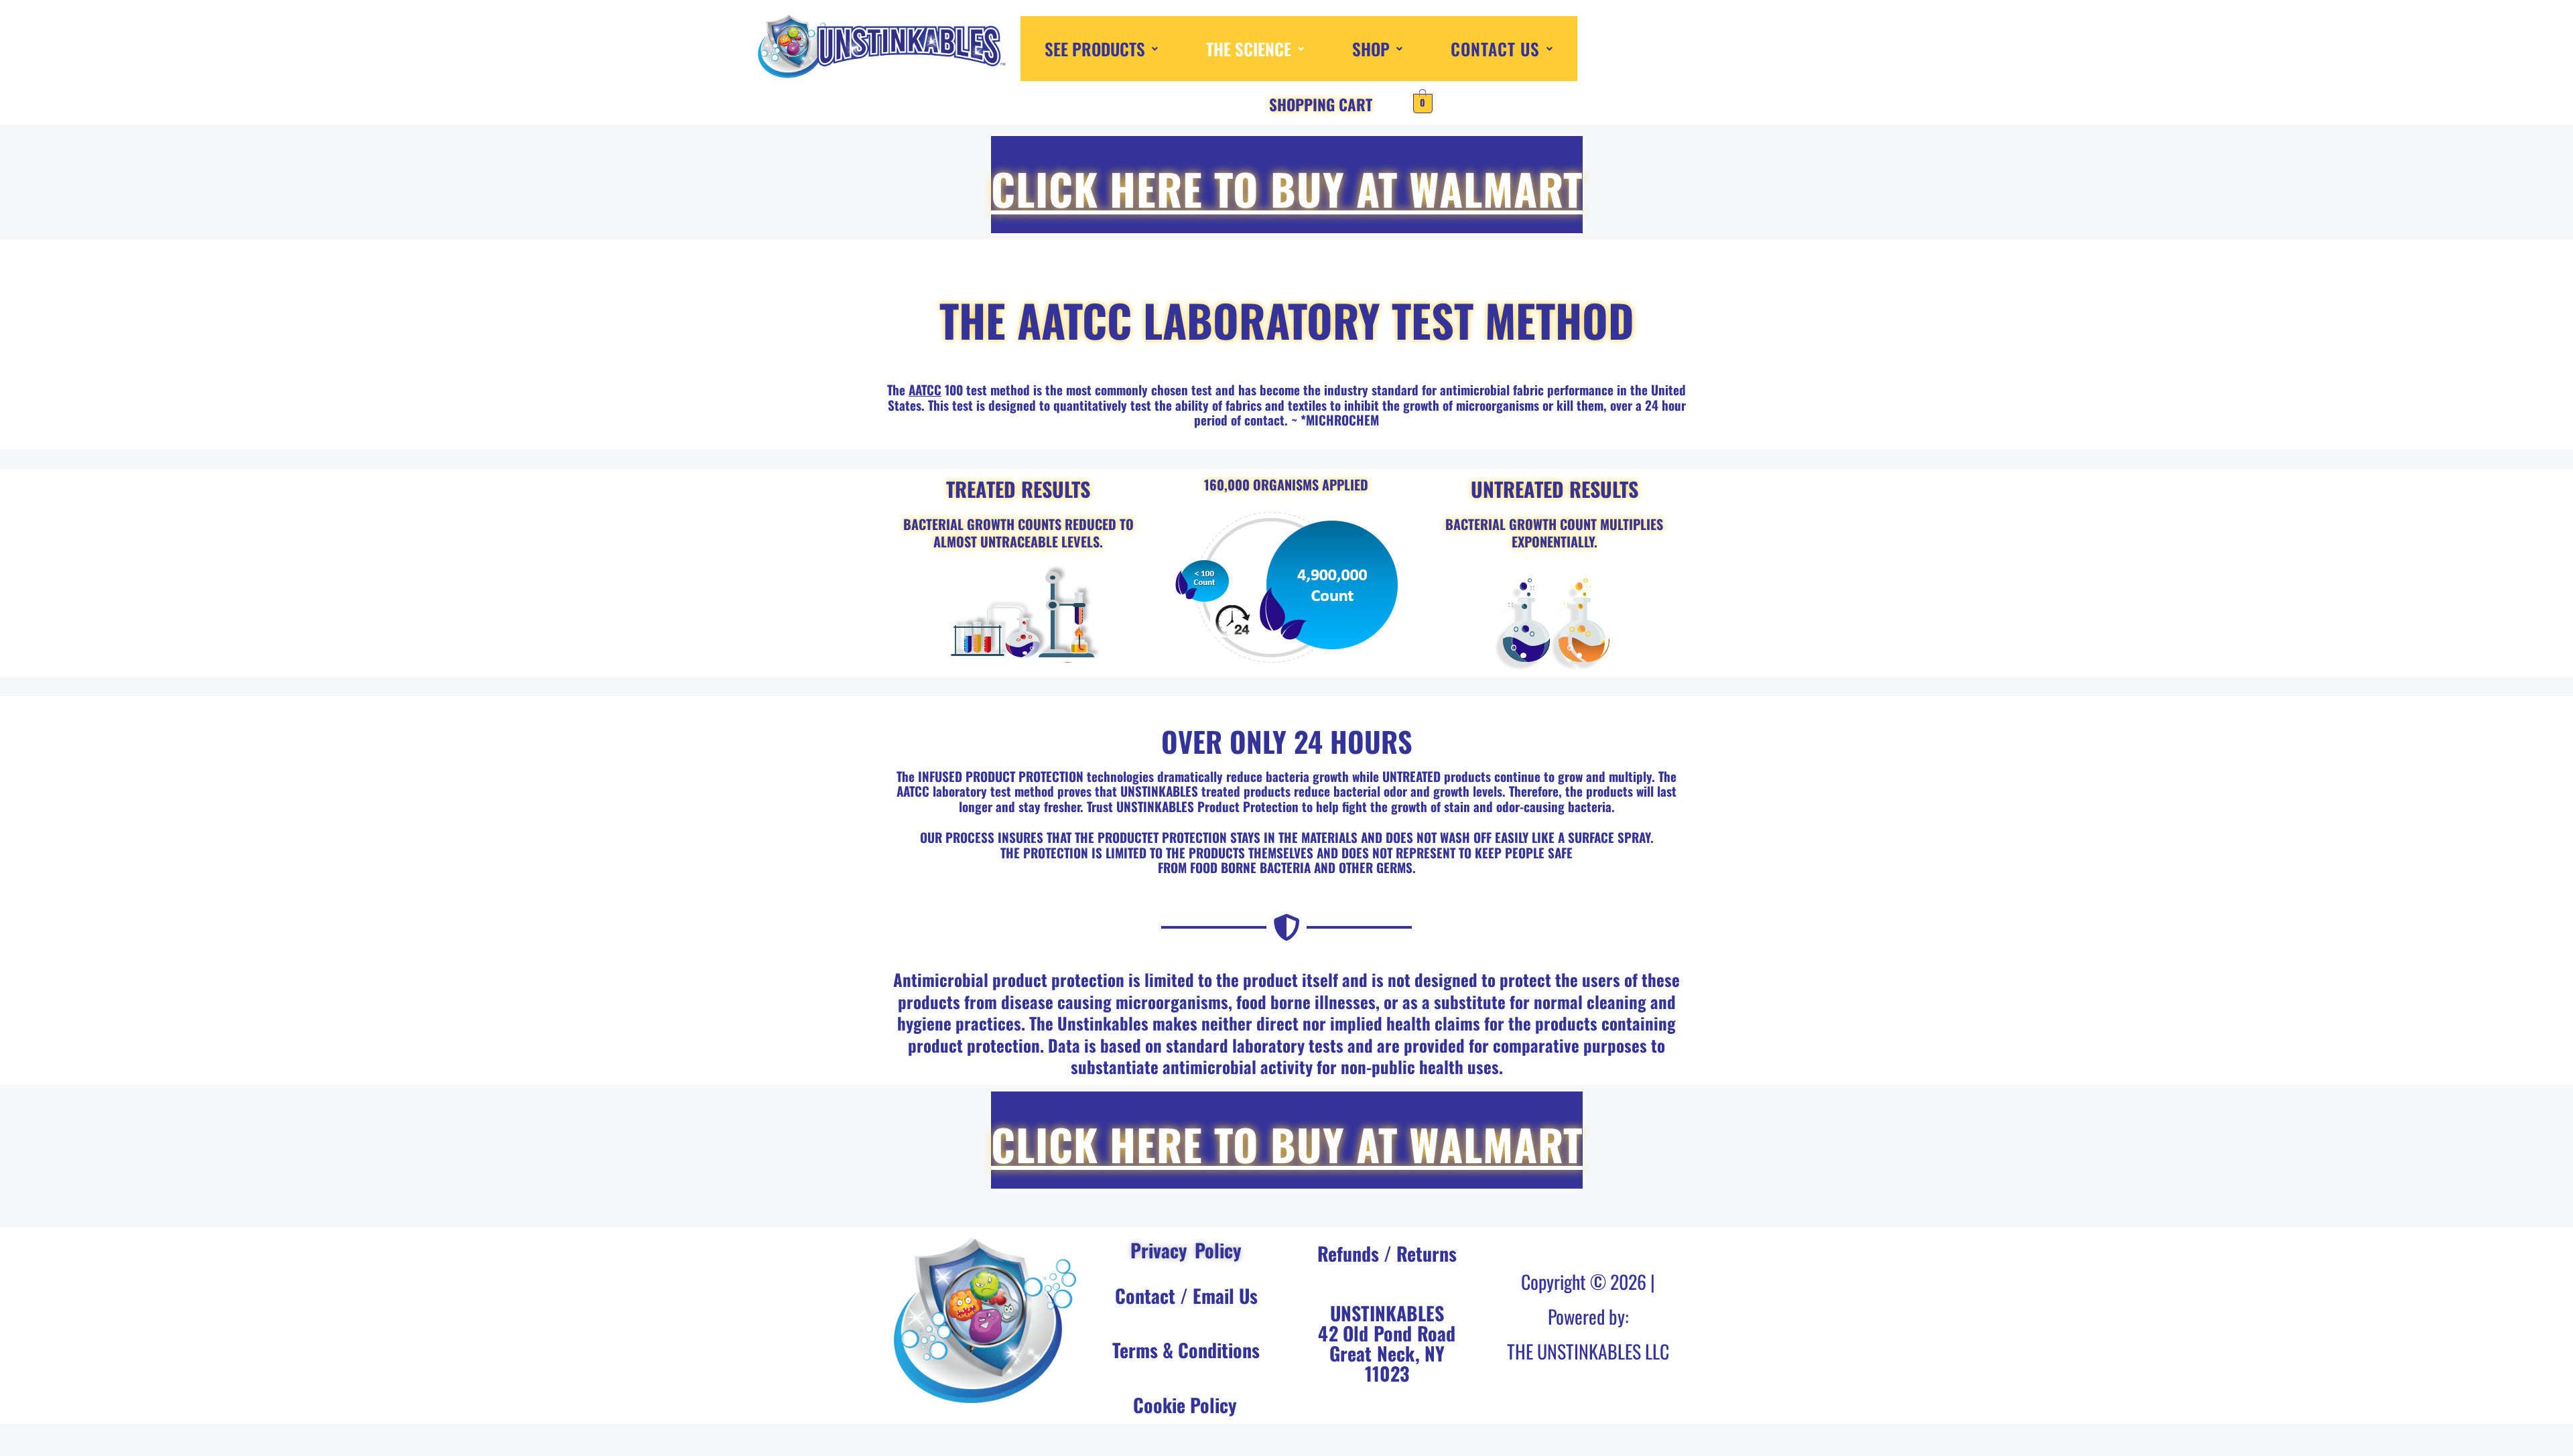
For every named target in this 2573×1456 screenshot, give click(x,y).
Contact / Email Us (1186, 1296)
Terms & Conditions (1186, 1350)
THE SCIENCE (1249, 49)
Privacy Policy (1186, 1250)
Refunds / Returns (1387, 1253)
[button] (1101, 49)
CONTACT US (1495, 49)
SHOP (1371, 49)
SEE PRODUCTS (1095, 49)
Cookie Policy (1185, 1405)
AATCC (925, 389)
